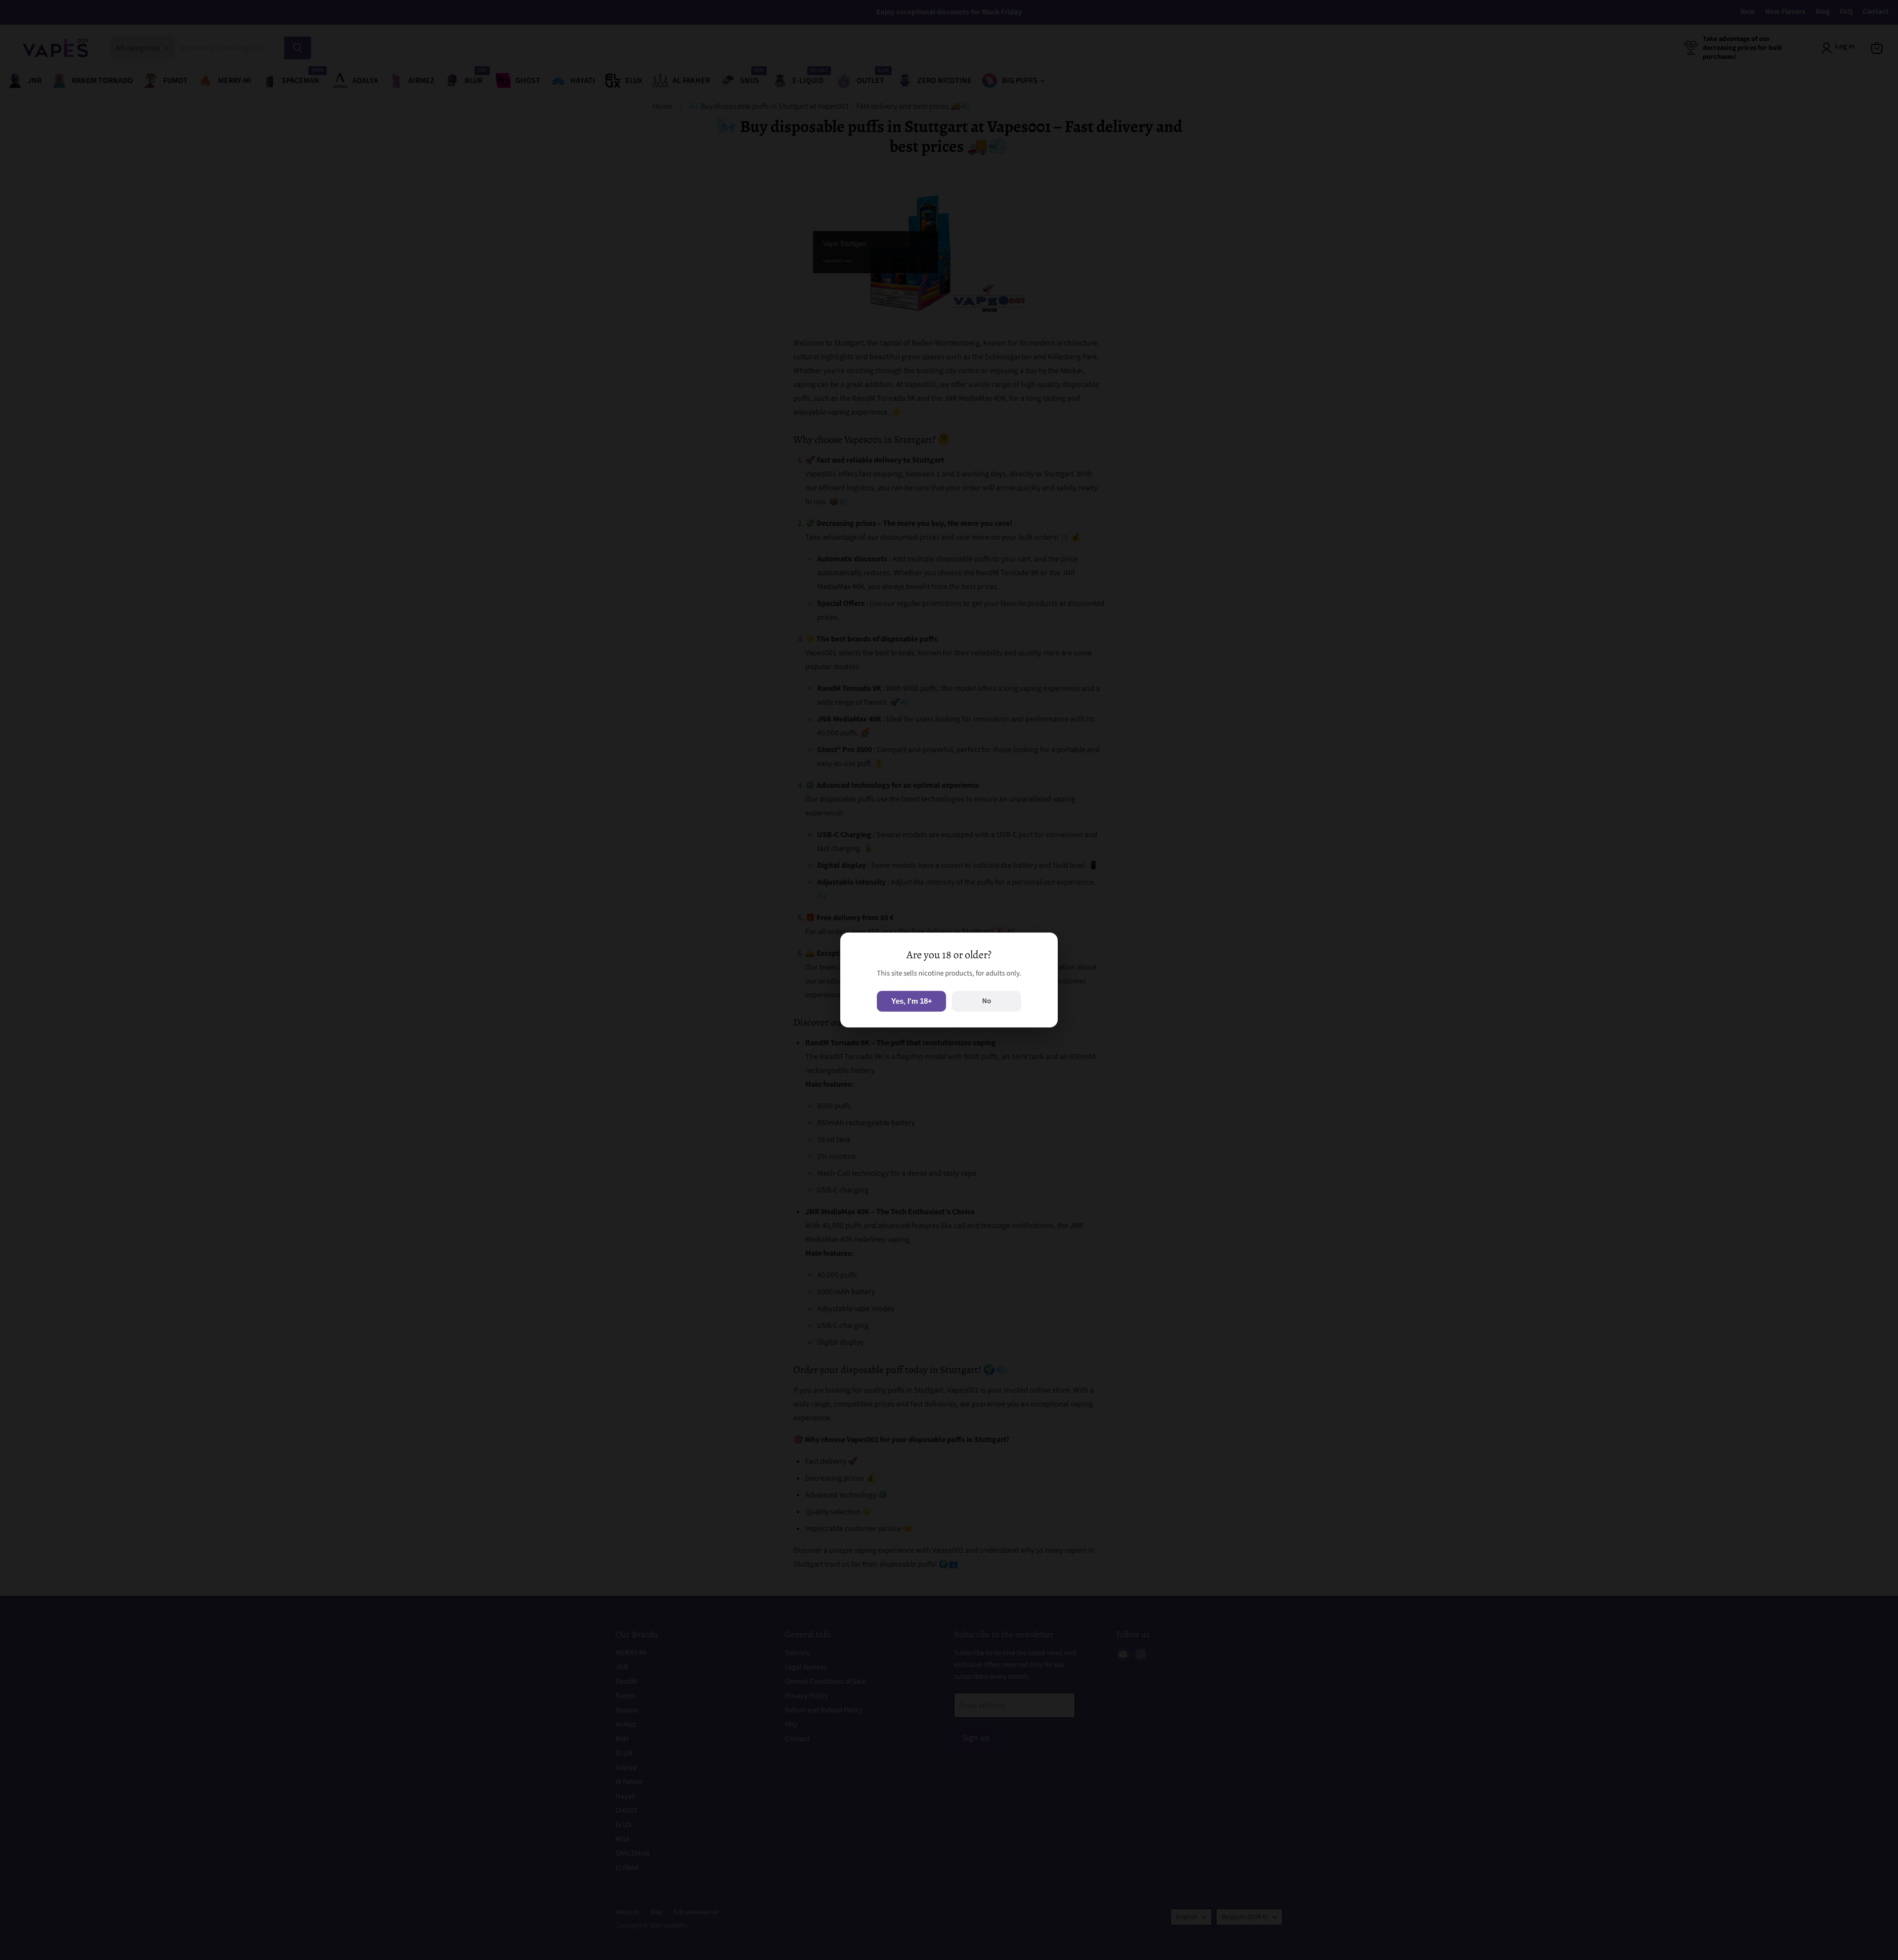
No (987, 1001)
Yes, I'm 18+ (912, 1001)
